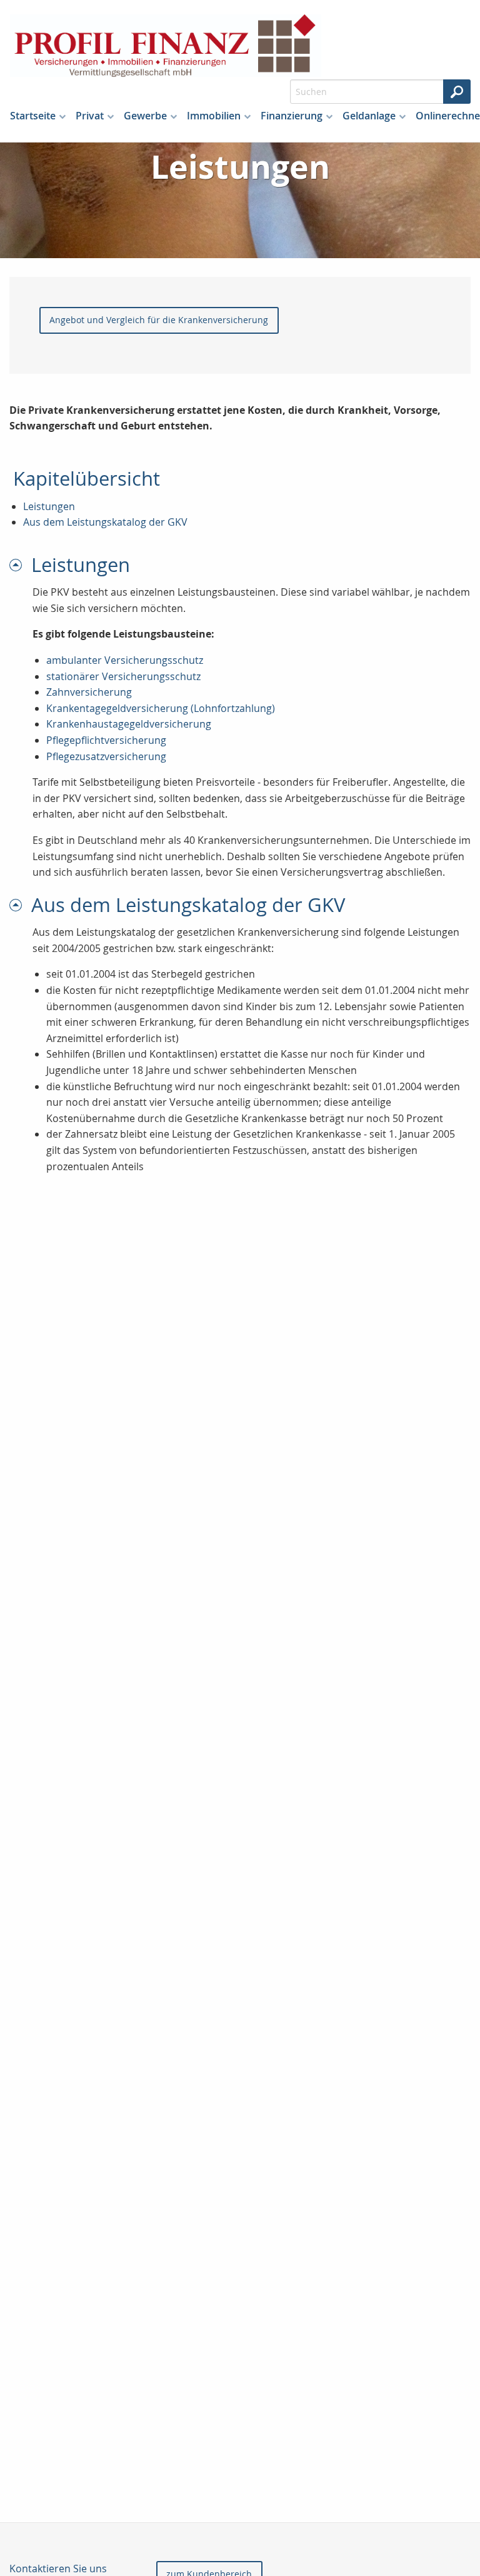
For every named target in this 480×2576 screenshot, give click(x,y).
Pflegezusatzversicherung (106, 756)
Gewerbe (145, 116)
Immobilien (214, 116)
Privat (90, 116)
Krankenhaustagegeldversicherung (129, 724)
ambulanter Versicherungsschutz (125, 660)
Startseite (33, 116)
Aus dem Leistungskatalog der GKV (105, 522)
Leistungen (49, 506)
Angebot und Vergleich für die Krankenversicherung (159, 320)
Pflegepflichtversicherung (106, 740)
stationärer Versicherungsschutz (123, 676)
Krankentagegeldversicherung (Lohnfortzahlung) (161, 708)
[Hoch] (20, 565)
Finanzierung (292, 116)
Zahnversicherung (89, 692)
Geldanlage (369, 116)
